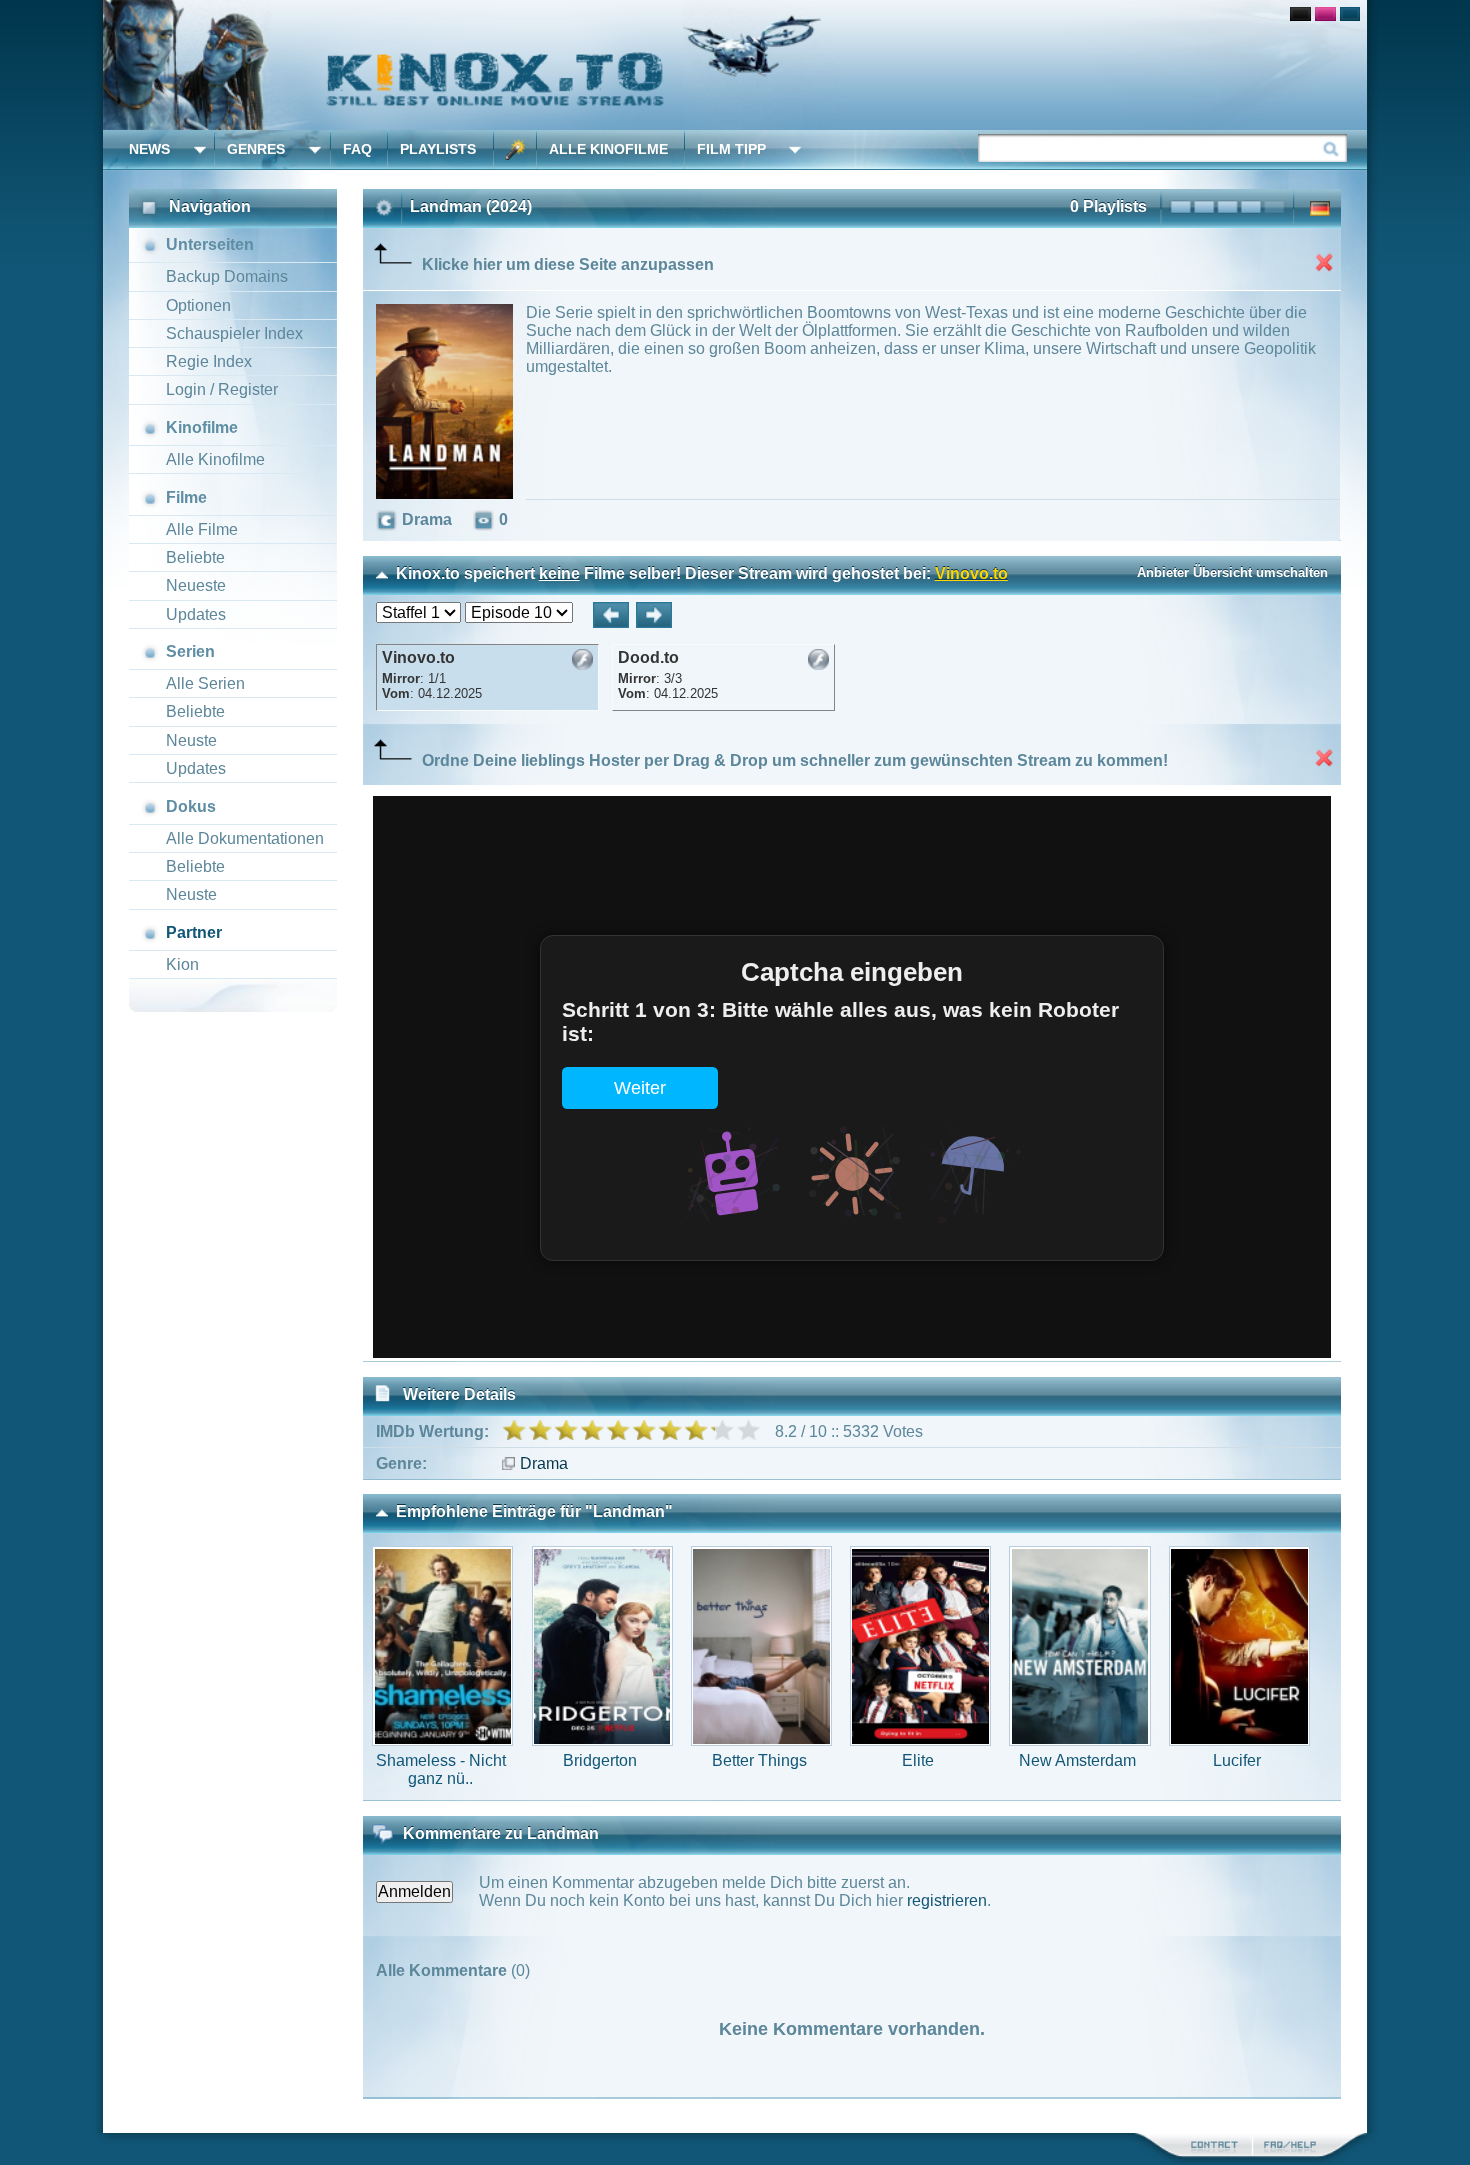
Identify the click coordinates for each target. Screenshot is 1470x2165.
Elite (918, 1760)
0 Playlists (1108, 206)
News (149, 149)
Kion (182, 964)
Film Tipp (731, 149)
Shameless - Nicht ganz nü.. (441, 1769)
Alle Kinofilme (608, 149)
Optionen (198, 305)
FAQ (357, 149)
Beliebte (195, 557)
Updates (196, 614)
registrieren (947, 1900)
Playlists (438, 149)
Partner (194, 932)
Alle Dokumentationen (245, 838)
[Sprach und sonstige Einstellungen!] (515, 149)
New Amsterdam (1077, 1760)
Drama (544, 1463)
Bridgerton (600, 1760)
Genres (256, 149)
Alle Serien (205, 683)
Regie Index (209, 361)
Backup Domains (227, 276)
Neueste (196, 585)
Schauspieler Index (234, 333)
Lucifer (1237, 1760)
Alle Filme (202, 529)
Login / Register (222, 389)
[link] (735, 65)
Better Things (759, 1760)
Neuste (191, 740)
